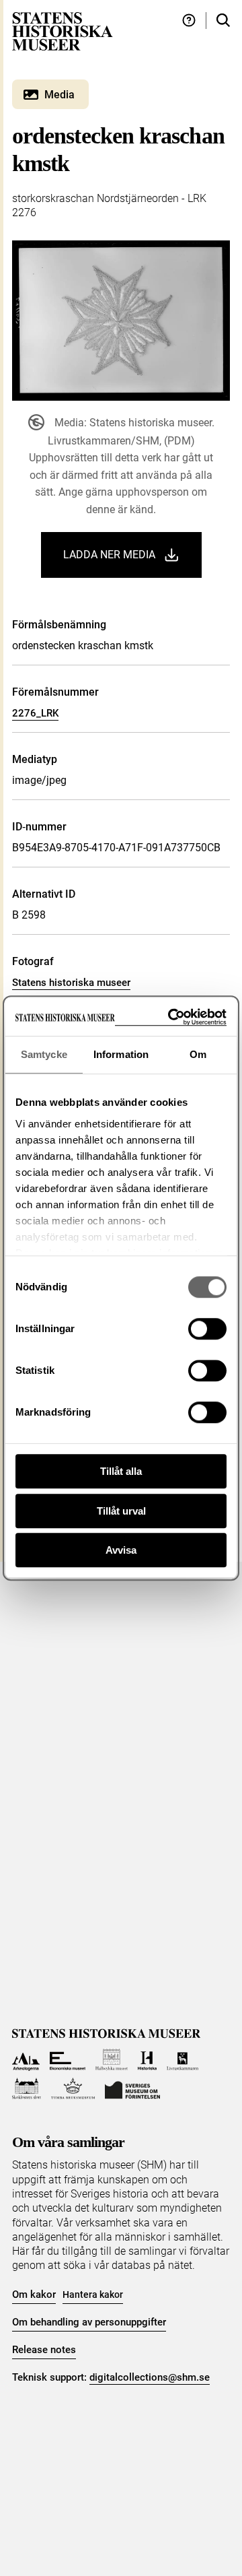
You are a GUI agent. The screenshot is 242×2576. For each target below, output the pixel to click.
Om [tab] (198, 1054)
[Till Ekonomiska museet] (68, 2060)
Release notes (44, 2350)
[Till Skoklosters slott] (27, 2089)
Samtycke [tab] (44, 1054)
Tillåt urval (121, 1511)
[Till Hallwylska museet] (112, 2060)
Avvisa (121, 1550)
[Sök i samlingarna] (223, 21)
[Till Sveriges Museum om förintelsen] (132, 2089)
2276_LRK (35, 713)
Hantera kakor (93, 2294)
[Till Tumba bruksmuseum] (73, 2089)
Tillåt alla (121, 1471)
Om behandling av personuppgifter (89, 2322)
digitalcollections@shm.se (150, 2377)
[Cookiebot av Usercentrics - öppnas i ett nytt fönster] (171, 1017)
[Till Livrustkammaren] (183, 2060)
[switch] (207, 1329)
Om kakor (34, 2294)
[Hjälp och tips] (189, 21)
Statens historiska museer (71, 983)
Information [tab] (121, 1054)
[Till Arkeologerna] (26, 2060)
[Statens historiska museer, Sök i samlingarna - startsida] (63, 31)
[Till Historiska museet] (147, 2060)
